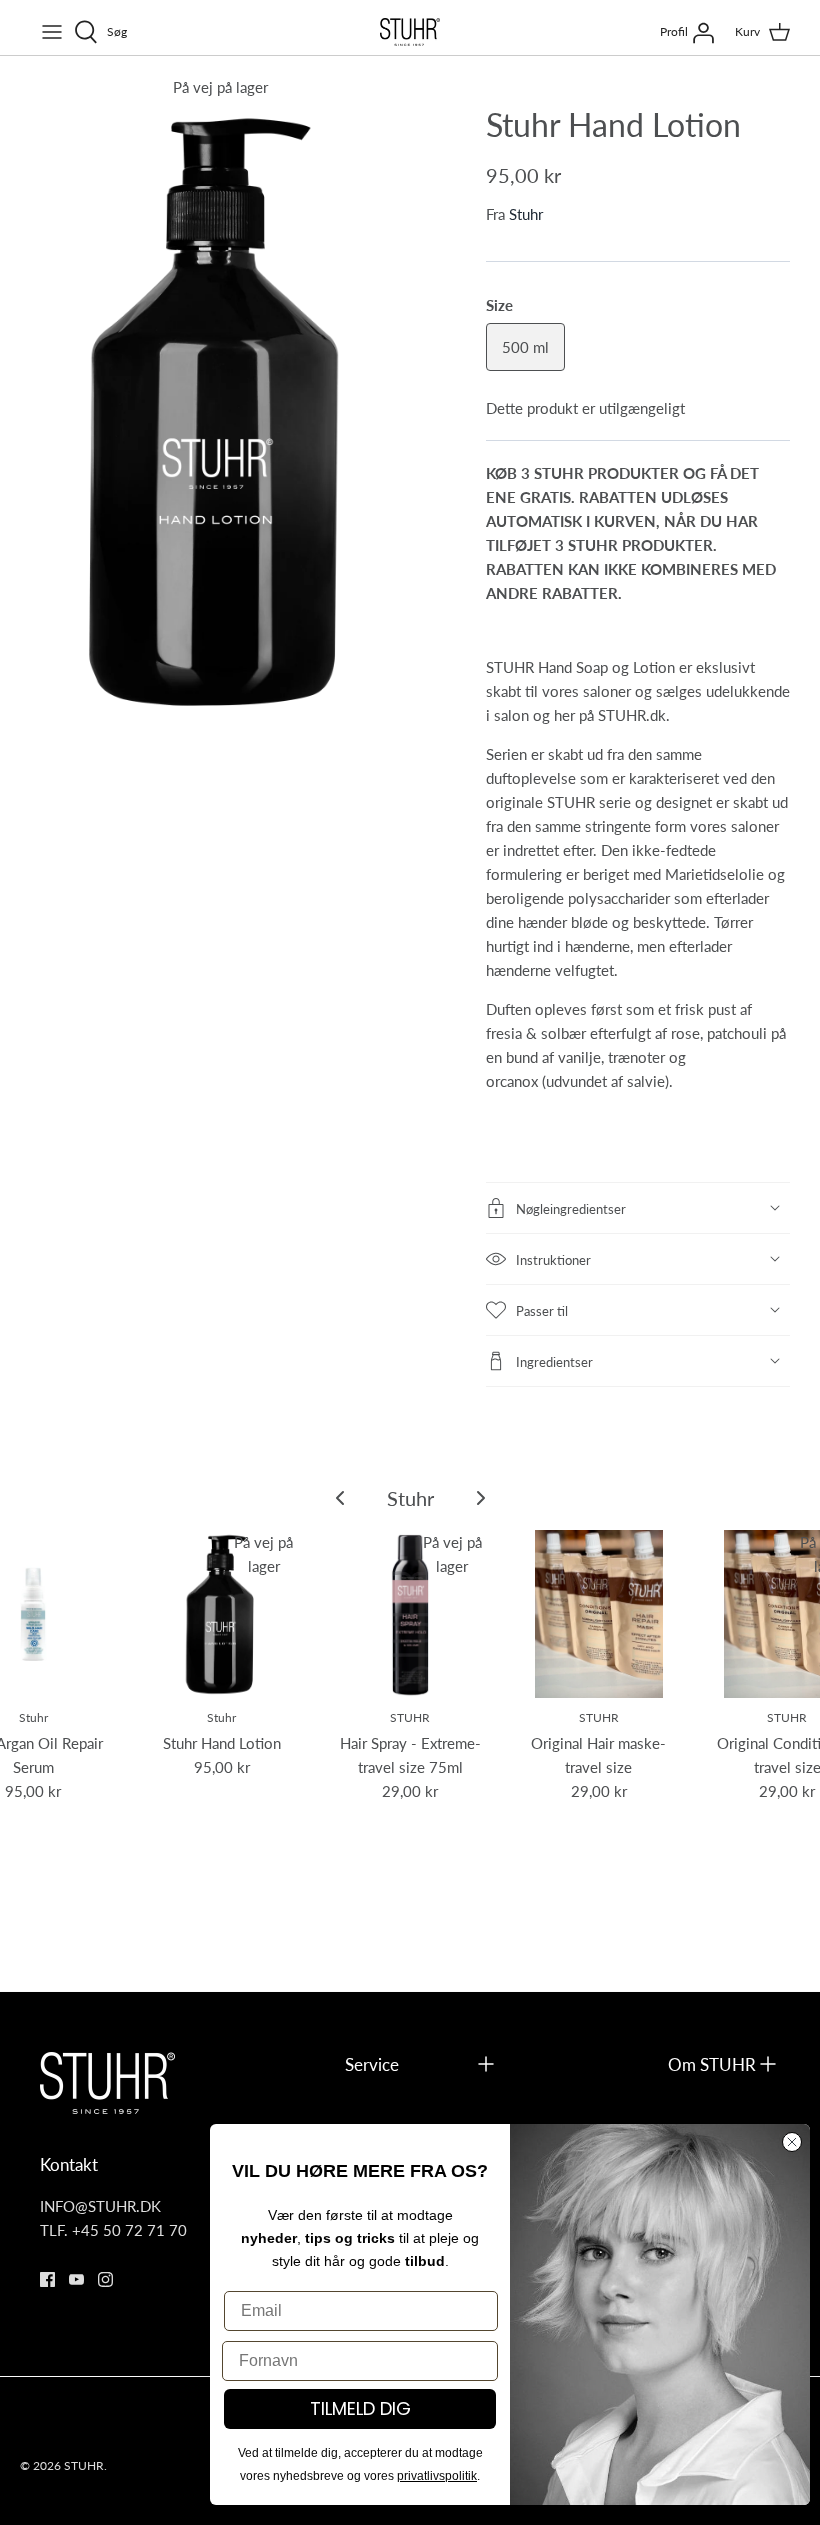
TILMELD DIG (360, 2408)
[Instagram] (105, 2279)
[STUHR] (410, 32)
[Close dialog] (792, 2142)
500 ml (525, 346)
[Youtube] (76, 2279)
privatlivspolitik (437, 2476)
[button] (638, 1208)
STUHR (84, 2465)
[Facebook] (47, 2279)
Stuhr (526, 213)
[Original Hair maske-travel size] (599, 1614)
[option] (220, 410)
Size (499, 304)
